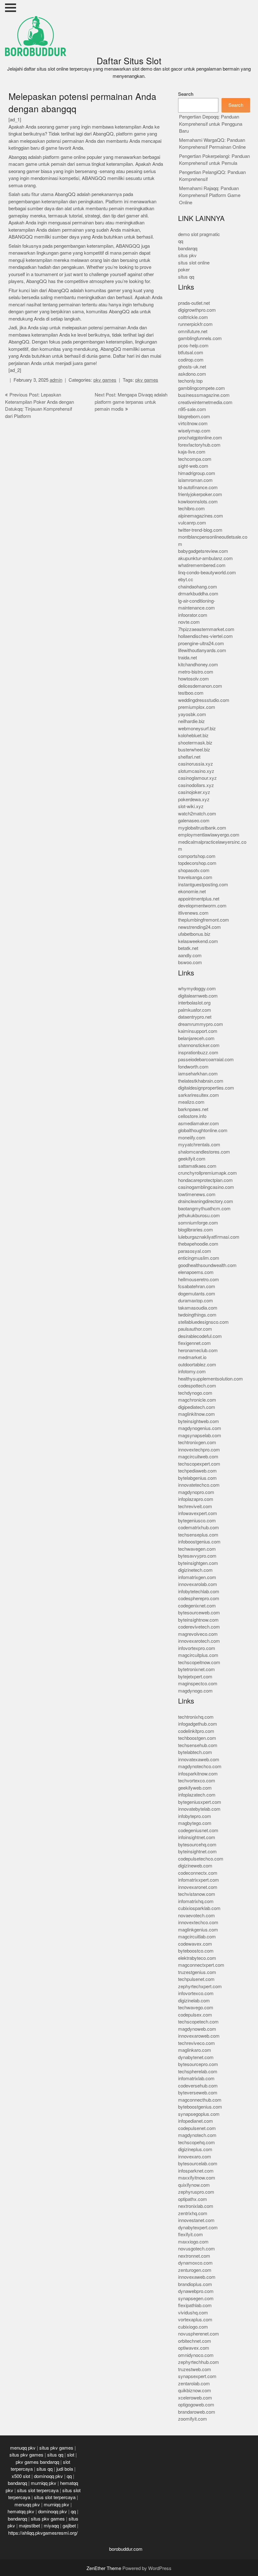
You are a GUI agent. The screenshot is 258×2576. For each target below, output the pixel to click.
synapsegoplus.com (199, 2114)
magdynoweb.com (197, 2029)
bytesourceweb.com (199, 1613)
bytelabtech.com (195, 1752)
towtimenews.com (197, 1194)
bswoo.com (190, 962)
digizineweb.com (195, 1866)
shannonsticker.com (199, 1045)
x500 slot (21, 2476)
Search (186, 94)
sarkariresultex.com (199, 1095)
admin (56, 380)
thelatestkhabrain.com (201, 1081)
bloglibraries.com (196, 1230)
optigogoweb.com (196, 2405)
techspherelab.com (198, 2072)
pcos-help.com (193, 346)
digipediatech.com (197, 1407)
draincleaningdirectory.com (206, 1201)
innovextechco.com (198, 1922)
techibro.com (191, 509)
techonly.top (190, 381)
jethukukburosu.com (199, 1216)
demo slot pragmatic (199, 234)
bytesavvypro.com (197, 1556)
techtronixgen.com (197, 1442)
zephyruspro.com (196, 2192)
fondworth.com (193, 1067)
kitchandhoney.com (198, 665)
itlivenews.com (193, 913)
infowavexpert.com (198, 1513)
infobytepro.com (195, 1816)
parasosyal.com (195, 1251)
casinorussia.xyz (196, 764)
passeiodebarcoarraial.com (206, 1059)
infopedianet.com (196, 2121)
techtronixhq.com (196, 1717)
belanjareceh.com (196, 1038)
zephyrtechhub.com (199, 2362)
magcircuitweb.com (198, 1457)
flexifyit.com (191, 2234)
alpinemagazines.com (201, 516)
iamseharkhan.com (198, 1074)
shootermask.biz (195, 743)
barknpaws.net (193, 1109)
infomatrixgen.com (197, 1577)
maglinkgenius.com (198, 1930)
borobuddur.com (126, 2549)
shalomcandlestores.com (204, 1152)
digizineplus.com (195, 2149)
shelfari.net (189, 757)
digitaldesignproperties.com (206, 1088)
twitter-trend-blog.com (200, 530)
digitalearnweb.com (198, 996)
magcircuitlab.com (197, 1937)
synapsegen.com (196, 2298)
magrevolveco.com (198, 1634)
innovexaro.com (195, 2157)
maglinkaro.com (195, 2050)
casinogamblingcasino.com (206, 1187)
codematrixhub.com (199, 1528)
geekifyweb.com (195, 1788)
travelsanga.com (195, 877)
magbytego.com (195, 1823)
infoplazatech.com (197, 1795)
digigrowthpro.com (197, 310)
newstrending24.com (199, 927)
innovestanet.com (196, 2220)
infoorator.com (193, 615)
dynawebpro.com (196, 2291)
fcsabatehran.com (197, 1286)
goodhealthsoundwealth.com (207, 1265)
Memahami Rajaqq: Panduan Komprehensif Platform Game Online (210, 195)
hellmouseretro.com (199, 1279)
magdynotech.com (197, 2135)
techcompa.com (195, 459)
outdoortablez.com (197, 1365)
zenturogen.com (195, 2270)
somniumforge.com (198, 1223)
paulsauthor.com (195, 1329)
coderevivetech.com (199, 1627)
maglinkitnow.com (196, 1414)
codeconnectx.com (198, 1873)
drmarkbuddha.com (198, 594)
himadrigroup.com (197, 473)
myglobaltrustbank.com (202, 828)
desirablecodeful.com (200, 1336)
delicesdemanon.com (200, 686)
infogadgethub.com (198, 1724)
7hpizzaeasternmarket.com (206, 629)
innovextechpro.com (199, 1450)
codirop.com (191, 360)
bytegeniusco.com (197, 1521)
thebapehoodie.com (198, 1244)
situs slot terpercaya (38, 2490)
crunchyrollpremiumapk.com (208, 1173)
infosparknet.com (196, 2171)
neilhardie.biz (191, 721)
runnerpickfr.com (195, 324)
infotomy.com (192, 1372)
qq (181, 241)
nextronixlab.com (196, 2206)
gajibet (69, 2526)
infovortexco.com (196, 1993)
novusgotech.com (196, 2249)
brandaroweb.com (197, 2412)
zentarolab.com (194, 2384)
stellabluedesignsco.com (203, 1322)
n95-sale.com (192, 409)
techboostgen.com (197, 1738)
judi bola (65, 2469)
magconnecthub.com (200, 2100)
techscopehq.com (196, 2142)
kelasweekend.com (198, 941)
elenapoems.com (196, 1272)
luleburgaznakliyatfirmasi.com (209, 1237)
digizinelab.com (194, 2001)
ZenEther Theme (104, 2568)
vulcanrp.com (192, 523)
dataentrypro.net (195, 1017)
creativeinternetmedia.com (205, 402)
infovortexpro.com (197, 1648)
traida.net (188, 658)
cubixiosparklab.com (199, 1908)
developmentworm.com (202, 906)
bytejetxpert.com (195, 1677)
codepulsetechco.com (201, 1859)
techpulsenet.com (196, 1979)
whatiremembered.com (202, 565)
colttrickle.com (193, 317)
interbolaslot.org (194, 1003)
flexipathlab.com (195, 2305)
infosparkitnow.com (198, 1774)
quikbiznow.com (195, 2391)
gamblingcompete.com (202, 388)
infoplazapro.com (196, 1499)
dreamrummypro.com (201, 1024)
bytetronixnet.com (196, 1669)
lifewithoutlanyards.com (202, 650)
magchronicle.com (197, 1400)
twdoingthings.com (197, 1315)
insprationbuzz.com (198, 1053)
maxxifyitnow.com (197, 2178)
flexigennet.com (194, 1343)
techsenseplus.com (198, 1535)
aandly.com (190, 955)
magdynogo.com (195, 1691)
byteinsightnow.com (198, 1620)
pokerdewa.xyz (194, 799)
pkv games (105, 380)
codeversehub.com (198, 2086)
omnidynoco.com (196, 2355)
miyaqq (51, 2526)
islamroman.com (195, 480)
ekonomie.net (192, 891)
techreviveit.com (195, 1506)
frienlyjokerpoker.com (200, 494)
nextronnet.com (194, 2256)
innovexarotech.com (199, 1641)
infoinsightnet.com (197, 1837)
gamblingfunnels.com (200, 338)
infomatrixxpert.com (199, 1880)
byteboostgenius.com (200, 2107)
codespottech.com (197, 1386)
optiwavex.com (194, 2348)
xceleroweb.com (195, 2398)
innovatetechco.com (199, 1485)
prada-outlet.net (194, 303)
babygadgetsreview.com (203, 551)
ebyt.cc (186, 579)
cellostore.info (192, 1116)
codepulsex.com (195, 2015)
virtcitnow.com (193, 423)
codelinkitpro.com (196, 1731)
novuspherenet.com (199, 2334)
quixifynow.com (194, 2185)
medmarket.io (192, 1357)
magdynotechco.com (200, 1766)
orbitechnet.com (195, 2341)
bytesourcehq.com (197, 1845)
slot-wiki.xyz (191, 806)
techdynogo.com (195, 1393)
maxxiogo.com (193, 2242)
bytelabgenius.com (197, 1478)
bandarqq (188, 249)
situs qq (186, 277)
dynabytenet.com (196, 2057)
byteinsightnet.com (197, 1852)
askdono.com (192, 374)
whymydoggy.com (197, 989)
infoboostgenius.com (199, 1542)
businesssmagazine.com (204, 395)
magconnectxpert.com (201, 1965)
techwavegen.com (197, 1549)
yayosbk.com (192, 714)
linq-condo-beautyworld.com (207, 573)
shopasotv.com (194, 870)
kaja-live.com (192, 452)
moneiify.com (192, 1138)
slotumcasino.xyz (196, 771)
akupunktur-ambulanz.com (205, 558)
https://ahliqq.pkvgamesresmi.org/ (43, 2533)
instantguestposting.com (203, 885)
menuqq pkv (23, 2448)
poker (184, 270)
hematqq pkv (21, 2512)
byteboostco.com (196, 1951)
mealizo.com (191, 1102)
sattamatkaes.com (197, 1166)
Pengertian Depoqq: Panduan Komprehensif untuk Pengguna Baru (211, 124)
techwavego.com (196, 2008)
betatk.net (188, 948)
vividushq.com (193, 2313)
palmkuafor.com (195, 1010)
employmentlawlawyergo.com (209, 835)
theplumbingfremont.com (204, 920)
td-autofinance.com (198, 487)
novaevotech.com (196, 1916)
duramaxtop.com (196, 1301)
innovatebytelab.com (199, 1809)
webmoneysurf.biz (197, 729)
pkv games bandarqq (37, 2462)
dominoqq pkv (48, 2476)
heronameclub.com (198, 1350)
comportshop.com (197, 856)
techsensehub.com (198, 1745)
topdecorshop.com (197, 863)
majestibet (29, 2526)
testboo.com (191, 693)
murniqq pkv (44, 2483)
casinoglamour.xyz (197, 778)
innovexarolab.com (198, 1584)
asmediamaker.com (199, 1123)
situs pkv (187, 255)
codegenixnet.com (197, 1606)
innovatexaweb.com (199, 1760)
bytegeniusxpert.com (200, 1802)
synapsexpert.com (197, 2376)
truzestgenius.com (197, 1972)
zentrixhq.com (193, 2213)
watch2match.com (197, 814)
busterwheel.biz (194, 750)
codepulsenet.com (197, 2128)
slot (71, 2455)
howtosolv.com (193, 679)
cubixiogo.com (193, 2327)
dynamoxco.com (195, 2263)
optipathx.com (193, 2199)
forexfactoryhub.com (199, 445)
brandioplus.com (195, 2284)
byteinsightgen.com (198, 1563)
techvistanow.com (197, 1894)
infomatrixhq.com (196, 1901)
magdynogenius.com (200, 1428)
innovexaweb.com (197, 2277)
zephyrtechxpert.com (200, 1986)
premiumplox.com (197, 707)
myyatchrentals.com (199, 1145)
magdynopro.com (196, 1492)
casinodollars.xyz (196, 785)
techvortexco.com (197, 1781)
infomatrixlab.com (196, 2078)
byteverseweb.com (198, 2093)
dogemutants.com (197, 1294)
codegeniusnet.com (198, 1830)
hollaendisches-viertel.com (205, 636)
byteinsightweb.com (199, 1421)
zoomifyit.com (193, 2419)
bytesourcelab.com (198, 2164)
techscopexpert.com (199, 1464)
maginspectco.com (198, 1684)
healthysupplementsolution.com (210, 1379)
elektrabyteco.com (197, 1958)
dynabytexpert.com (198, 2228)
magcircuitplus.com (198, 1655)
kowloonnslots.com (198, 502)
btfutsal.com (191, 353)
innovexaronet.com (198, 1887)
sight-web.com (193, 466)
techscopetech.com (198, 2022)
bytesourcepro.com (198, 2064)
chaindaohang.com (198, 587)
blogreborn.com (194, 417)
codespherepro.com (199, 1598)
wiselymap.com (194, 431)
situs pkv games (56, 2448)
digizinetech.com (195, 1570)
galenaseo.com (194, 821)
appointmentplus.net (199, 899)
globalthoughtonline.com (203, 1130)
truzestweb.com (195, 2369)
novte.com (189, 622)
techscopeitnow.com (199, 1662)
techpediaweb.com (197, 1471)
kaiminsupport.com (198, 1031)
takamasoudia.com (198, 1308)
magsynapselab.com (200, 1436)
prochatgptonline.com (200, 438)
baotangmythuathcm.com (204, 1209)
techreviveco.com (196, 2043)
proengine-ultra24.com (201, 643)
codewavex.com (195, 1944)
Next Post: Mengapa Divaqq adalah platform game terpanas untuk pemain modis (131, 402)
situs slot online (194, 263)
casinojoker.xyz (194, 792)
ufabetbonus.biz (194, 934)
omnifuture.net (193, 331)
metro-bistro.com (196, 672)
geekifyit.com (192, 1159)
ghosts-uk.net (192, 367)
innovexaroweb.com (199, 2036)
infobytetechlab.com (199, 1592)
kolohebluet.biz (193, 735)
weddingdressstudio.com (204, 700)
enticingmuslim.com (199, 1258)
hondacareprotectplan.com (205, 1180)
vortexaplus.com (195, 2320)
